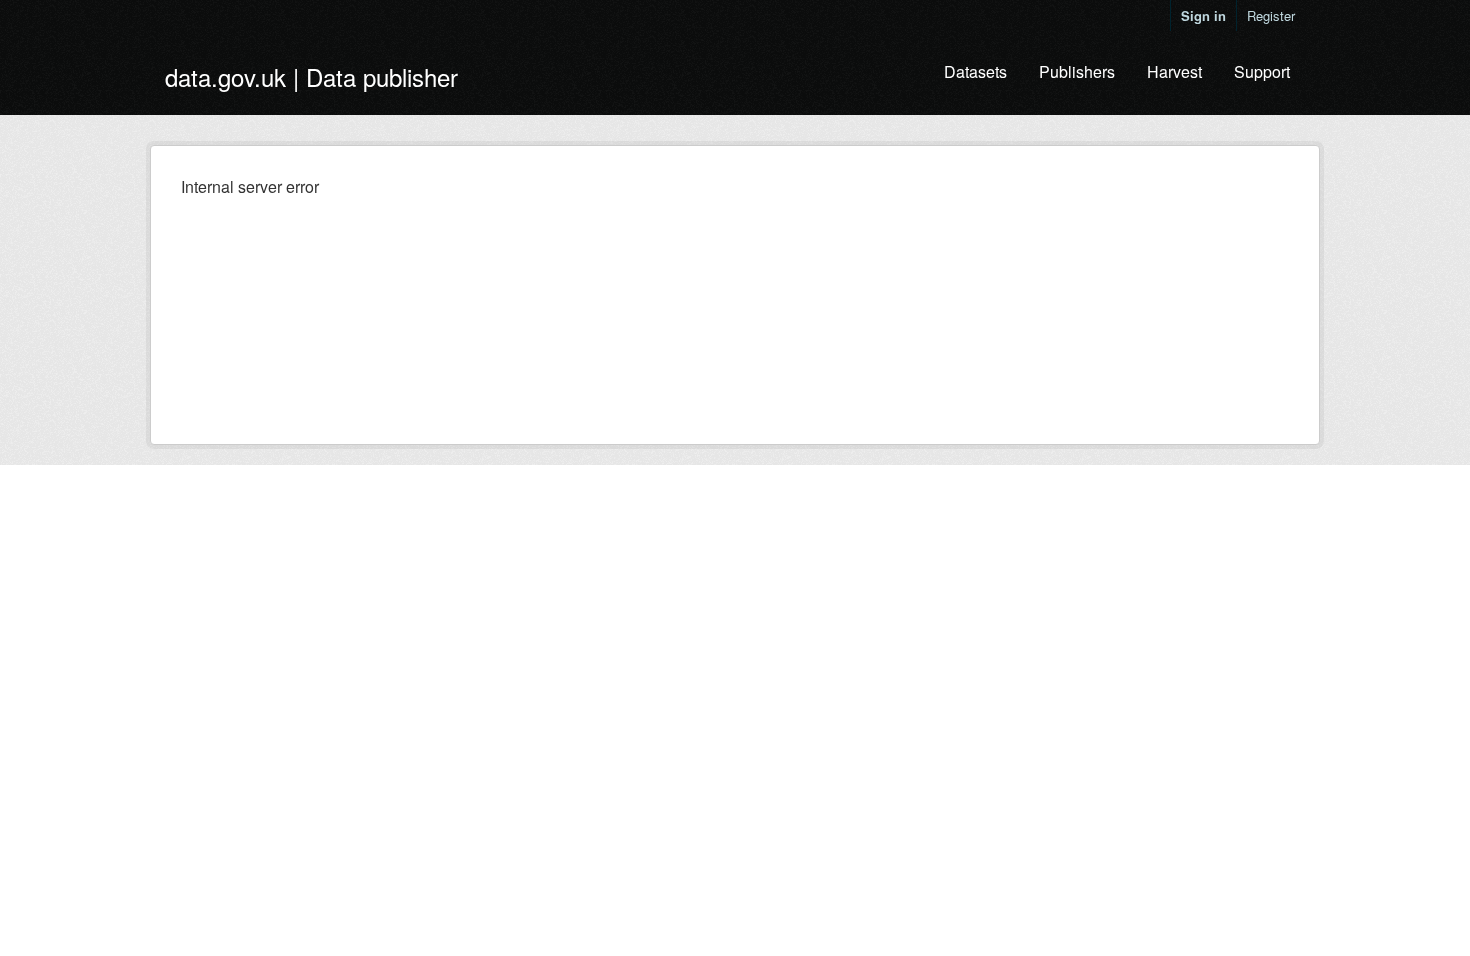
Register (1271, 15)
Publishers (1077, 71)
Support (1262, 71)
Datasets (975, 71)
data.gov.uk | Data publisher (311, 76)
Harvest (1174, 71)
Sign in (1203, 15)
